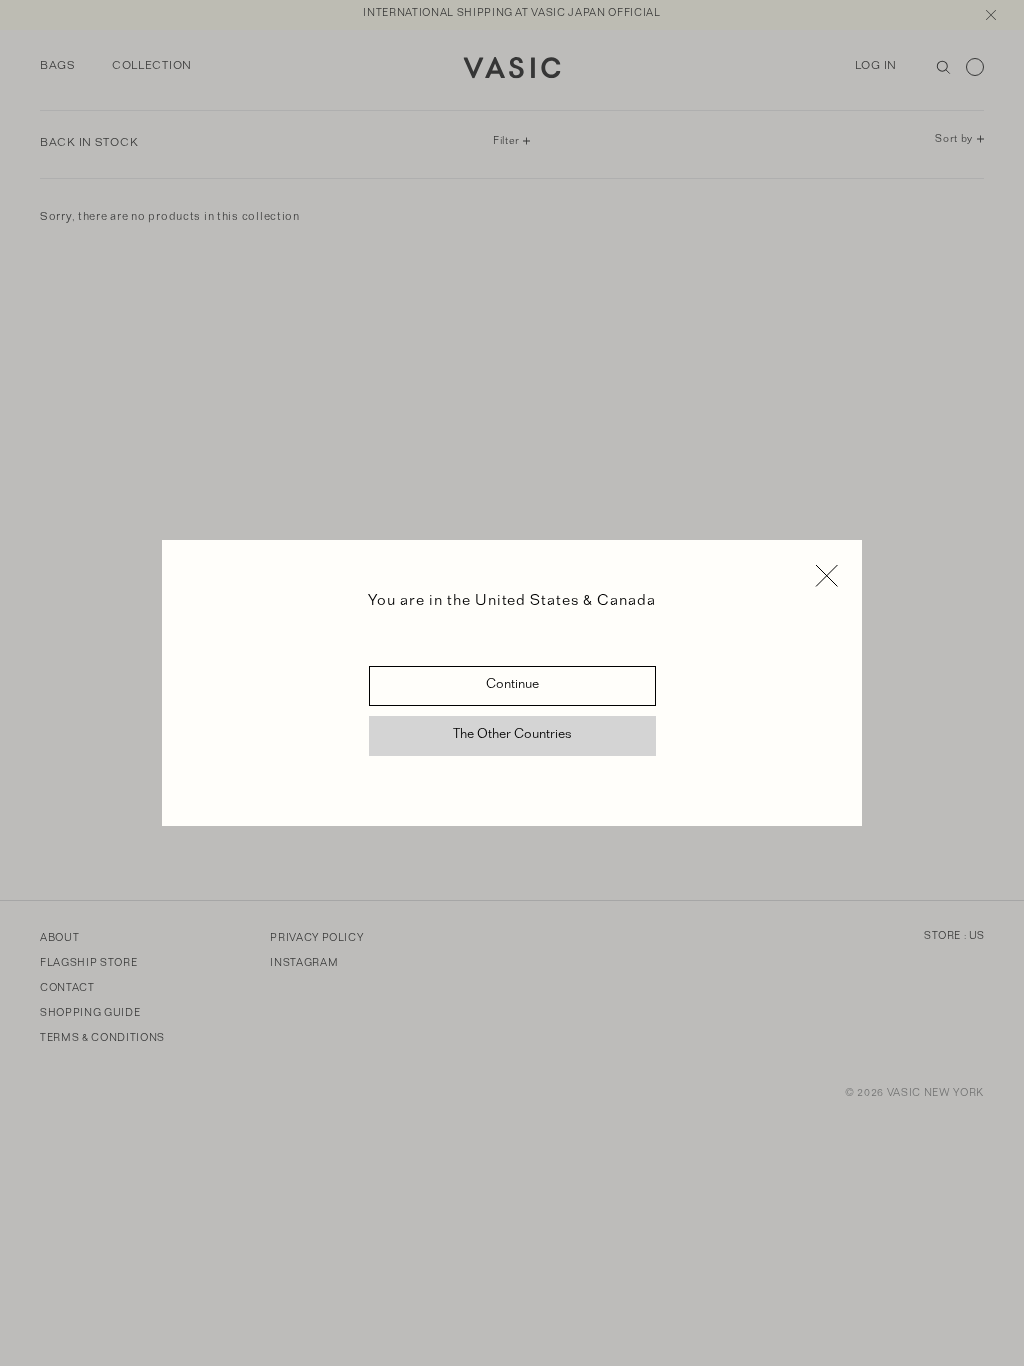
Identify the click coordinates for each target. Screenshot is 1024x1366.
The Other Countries (512, 736)
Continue (512, 686)
